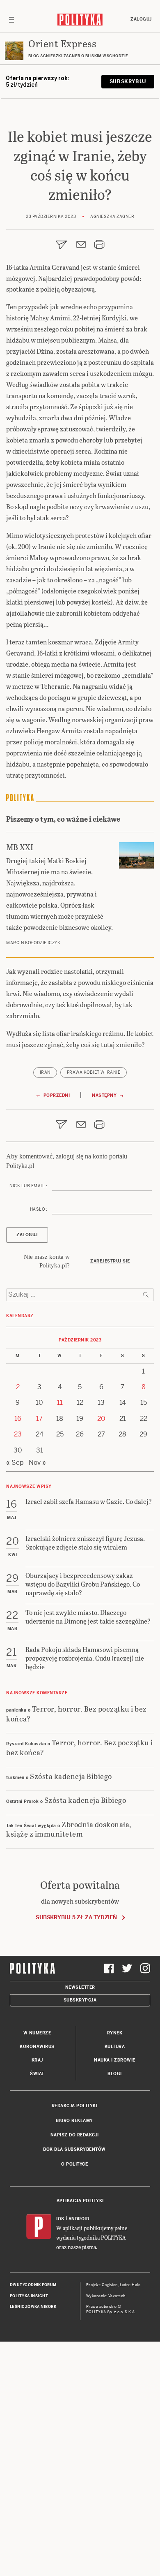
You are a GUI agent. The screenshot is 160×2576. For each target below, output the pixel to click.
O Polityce (74, 2164)
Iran (45, 1072)
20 (101, 1419)
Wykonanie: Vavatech (106, 2296)
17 (39, 1419)
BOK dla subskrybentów (74, 2149)
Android (79, 2219)
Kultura (115, 2047)
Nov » (37, 1463)
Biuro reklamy (74, 2121)
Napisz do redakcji (75, 2135)
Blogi (115, 2074)
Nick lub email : (28, 1186)
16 (18, 1419)
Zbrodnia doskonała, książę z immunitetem (69, 1829)
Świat (37, 2074)
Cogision (110, 2285)
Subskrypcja (80, 2000)
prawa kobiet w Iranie (94, 1072)
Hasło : (39, 1209)
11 (60, 1403)
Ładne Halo (130, 2285)
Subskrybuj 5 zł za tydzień (76, 1917)
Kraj (37, 2060)
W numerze (37, 2033)
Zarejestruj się (110, 1261)
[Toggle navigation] (11, 19)
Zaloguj (141, 19)
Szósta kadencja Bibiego (71, 1776)
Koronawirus (37, 2047)
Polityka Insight (29, 2296)
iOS (60, 2219)
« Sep (15, 1463)
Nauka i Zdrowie (115, 2060)
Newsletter (80, 1987)
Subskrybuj (128, 81)
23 (18, 1434)
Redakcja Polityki (75, 2106)
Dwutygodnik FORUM (33, 2285)
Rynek (115, 2033)
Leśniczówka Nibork (33, 2307)
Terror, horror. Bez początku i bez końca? (77, 1713)
